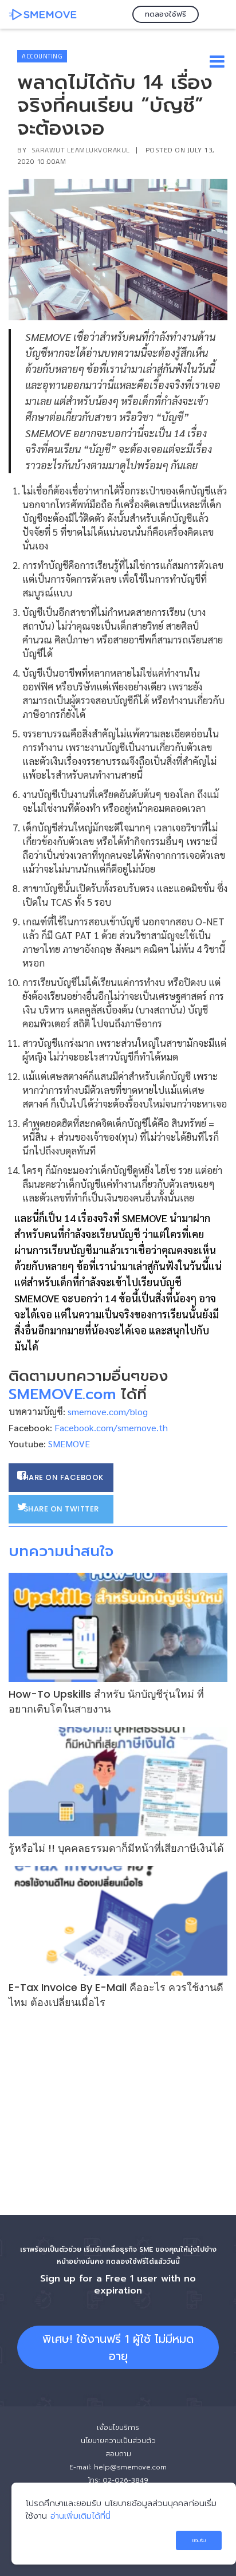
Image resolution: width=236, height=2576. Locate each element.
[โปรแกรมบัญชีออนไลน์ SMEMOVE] (43, 14)
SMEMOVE (69, 1444)
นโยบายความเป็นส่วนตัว (118, 2441)
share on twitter (61, 1509)
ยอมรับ (199, 2540)
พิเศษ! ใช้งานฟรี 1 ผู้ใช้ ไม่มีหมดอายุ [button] (118, 2347)
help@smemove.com (130, 2467)
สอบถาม (118, 2454)
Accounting (42, 56)
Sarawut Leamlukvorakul (81, 150)
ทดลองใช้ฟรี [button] (166, 14)
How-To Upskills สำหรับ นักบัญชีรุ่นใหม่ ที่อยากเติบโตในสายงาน (106, 1701)
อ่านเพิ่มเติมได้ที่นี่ (80, 2516)
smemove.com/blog (108, 1411)
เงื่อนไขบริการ (118, 2428)
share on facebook (61, 1477)
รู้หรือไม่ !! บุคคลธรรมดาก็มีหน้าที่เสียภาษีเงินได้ (116, 1848)
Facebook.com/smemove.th (111, 1428)
